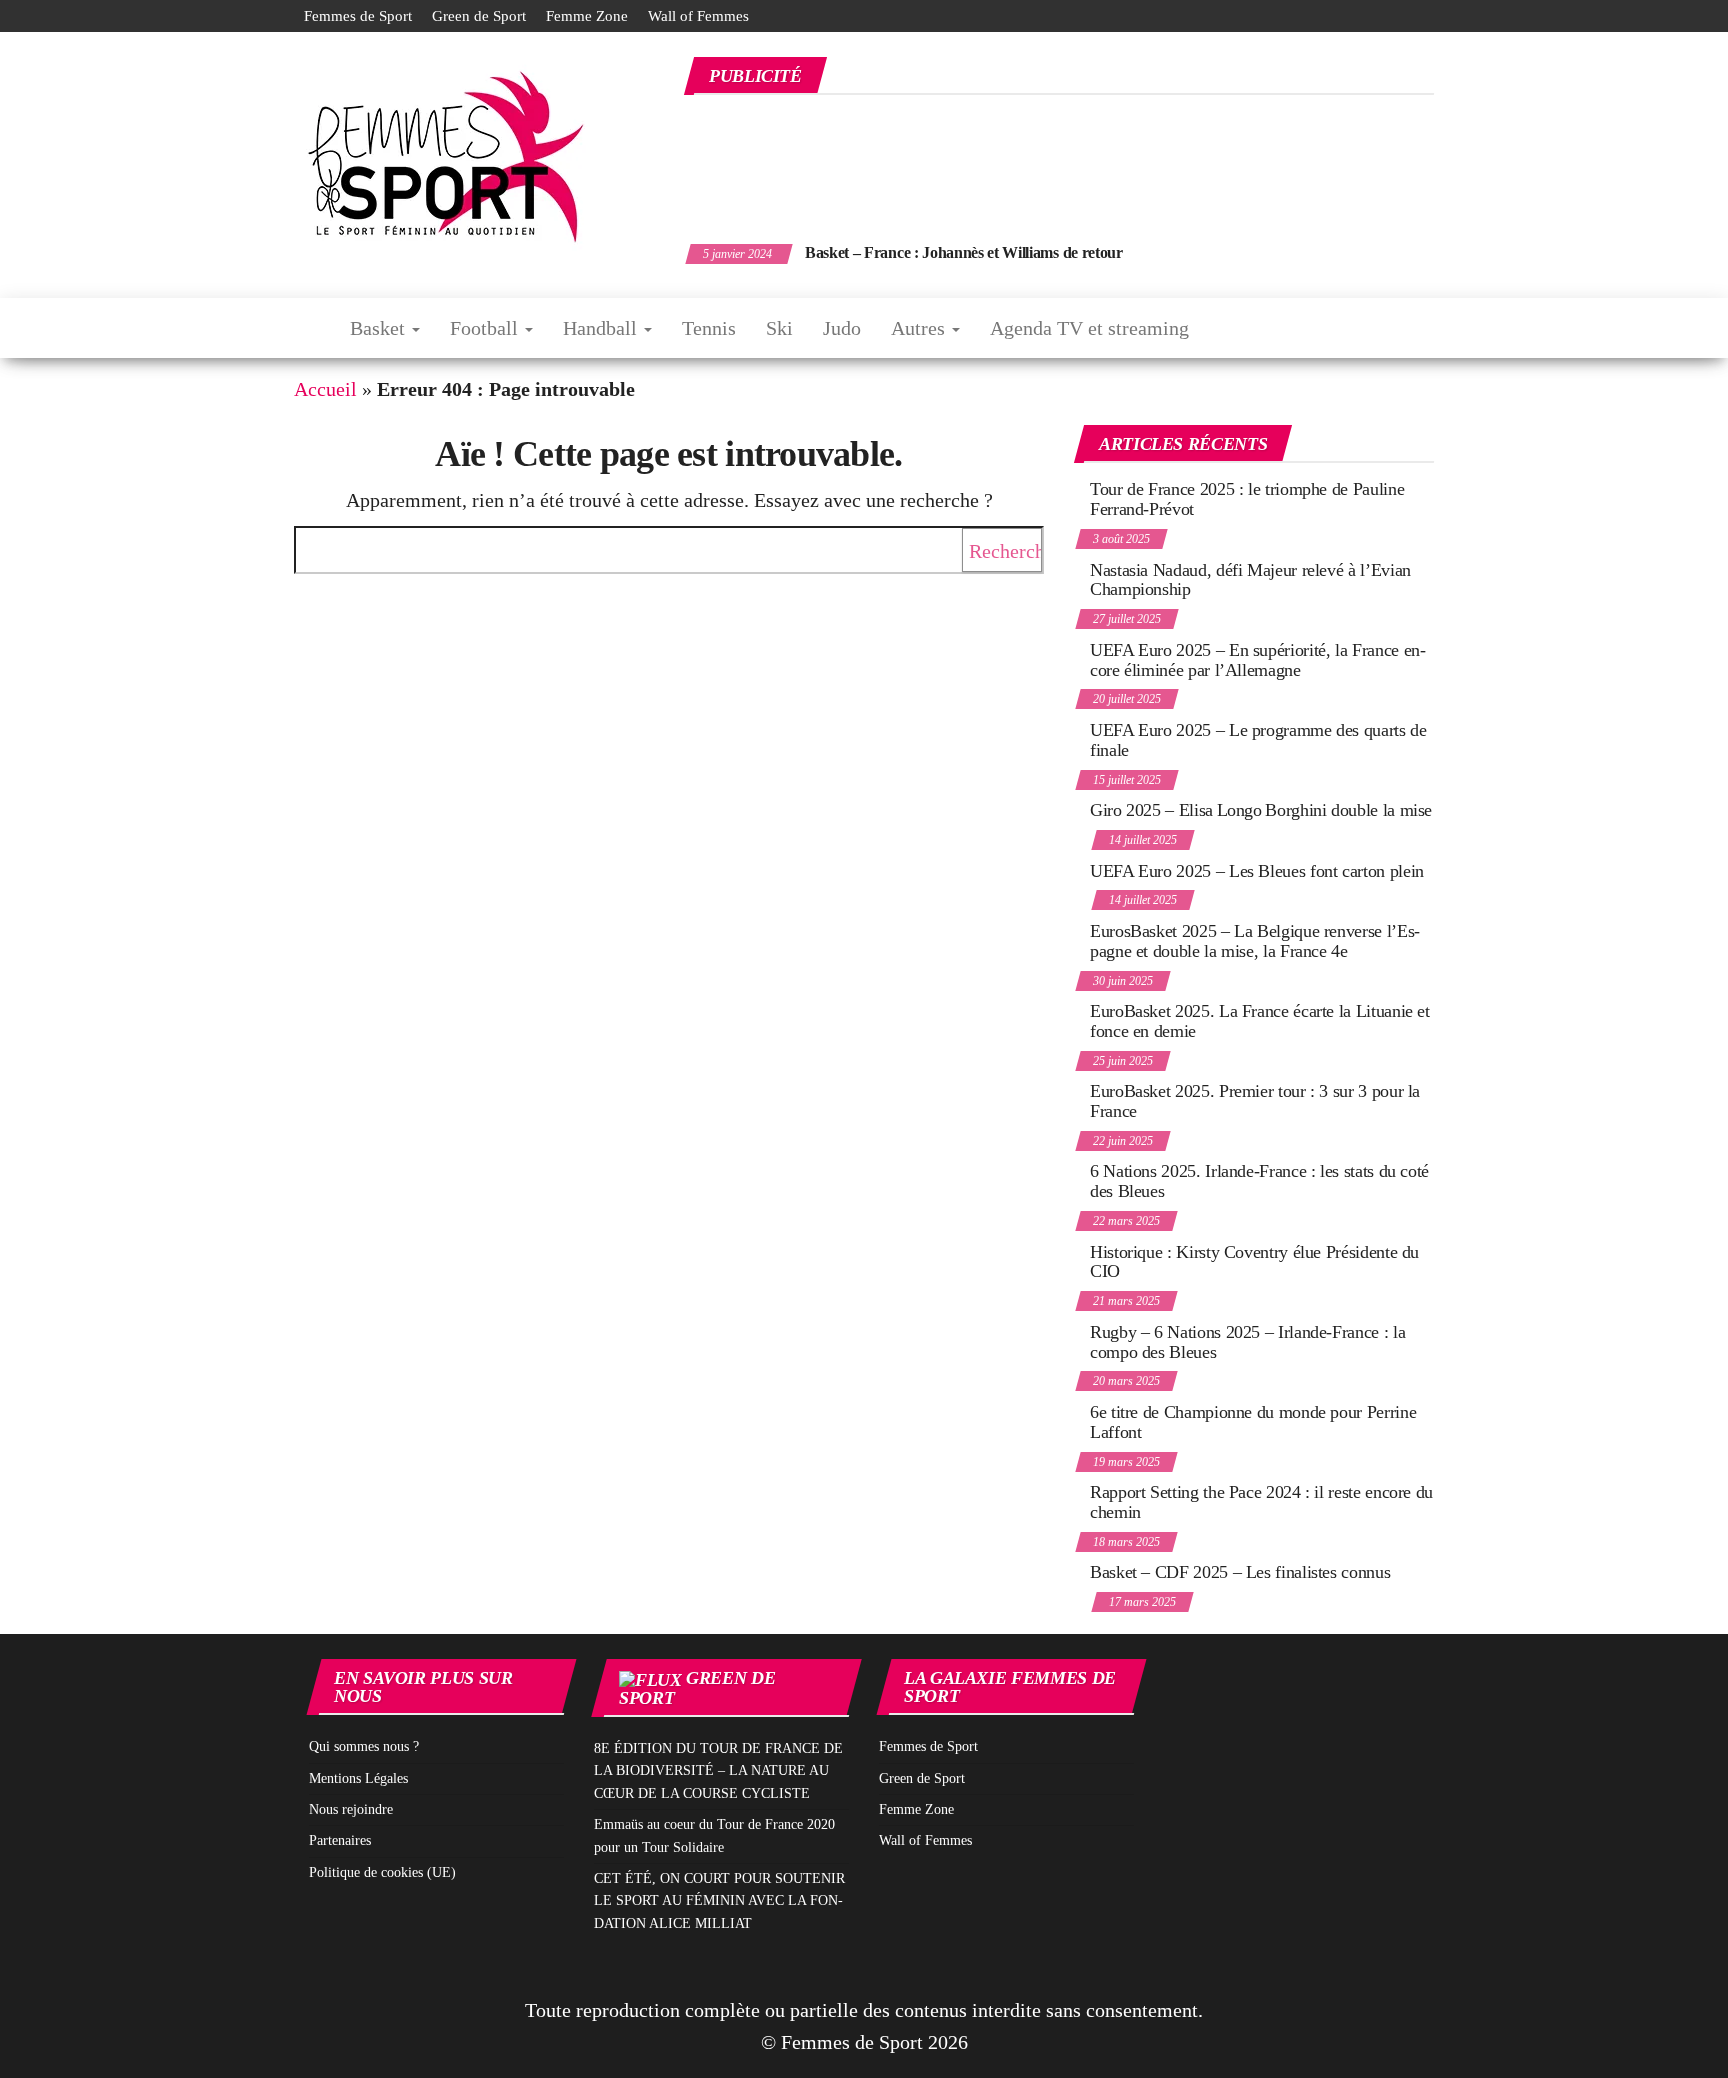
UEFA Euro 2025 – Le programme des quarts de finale (1258, 740)
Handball (602, 328)
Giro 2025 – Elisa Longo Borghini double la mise (1261, 810)
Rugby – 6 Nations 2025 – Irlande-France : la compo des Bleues (1247, 1342)
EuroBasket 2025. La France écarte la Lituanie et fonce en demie (1260, 1021)
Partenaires (340, 1840)
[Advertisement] (1070, 158)
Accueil (325, 389)
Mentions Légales (358, 1778)
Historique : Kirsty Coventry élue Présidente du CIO (1254, 1262)
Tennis (709, 328)
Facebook (1369, 16)
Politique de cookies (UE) (382, 1872)
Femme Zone (587, 16)
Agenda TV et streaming (1089, 328)
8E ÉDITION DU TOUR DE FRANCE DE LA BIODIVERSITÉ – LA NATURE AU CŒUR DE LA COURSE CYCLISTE (718, 1771)
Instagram (1433, 16)
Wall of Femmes (698, 16)
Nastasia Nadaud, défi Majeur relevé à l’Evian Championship (1250, 580)
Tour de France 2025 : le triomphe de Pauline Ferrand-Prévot (1247, 499)
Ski (779, 328)
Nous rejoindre (351, 1809)
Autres (920, 328)
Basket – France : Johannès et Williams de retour (964, 252)
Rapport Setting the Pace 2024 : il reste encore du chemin (1261, 1502)
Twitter (1401, 16)
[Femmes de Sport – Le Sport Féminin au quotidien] (307, 328)
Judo (842, 328)
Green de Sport (479, 16)
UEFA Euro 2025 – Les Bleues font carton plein (1257, 871)
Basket (380, 328)
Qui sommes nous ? (364, 1746)
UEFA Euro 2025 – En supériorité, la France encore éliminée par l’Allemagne (1258, 660)
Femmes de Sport (358, 16)
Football (486, 328)
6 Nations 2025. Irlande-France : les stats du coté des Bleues (1259, 1181)
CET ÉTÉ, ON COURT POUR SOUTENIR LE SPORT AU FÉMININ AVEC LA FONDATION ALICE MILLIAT (719, 1901)
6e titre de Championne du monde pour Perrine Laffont (1253, 1422)
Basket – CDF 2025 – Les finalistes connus (1240, 1572)
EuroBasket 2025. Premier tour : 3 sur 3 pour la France (1255, 1101)
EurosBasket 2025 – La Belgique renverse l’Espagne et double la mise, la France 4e (1255, 941)
